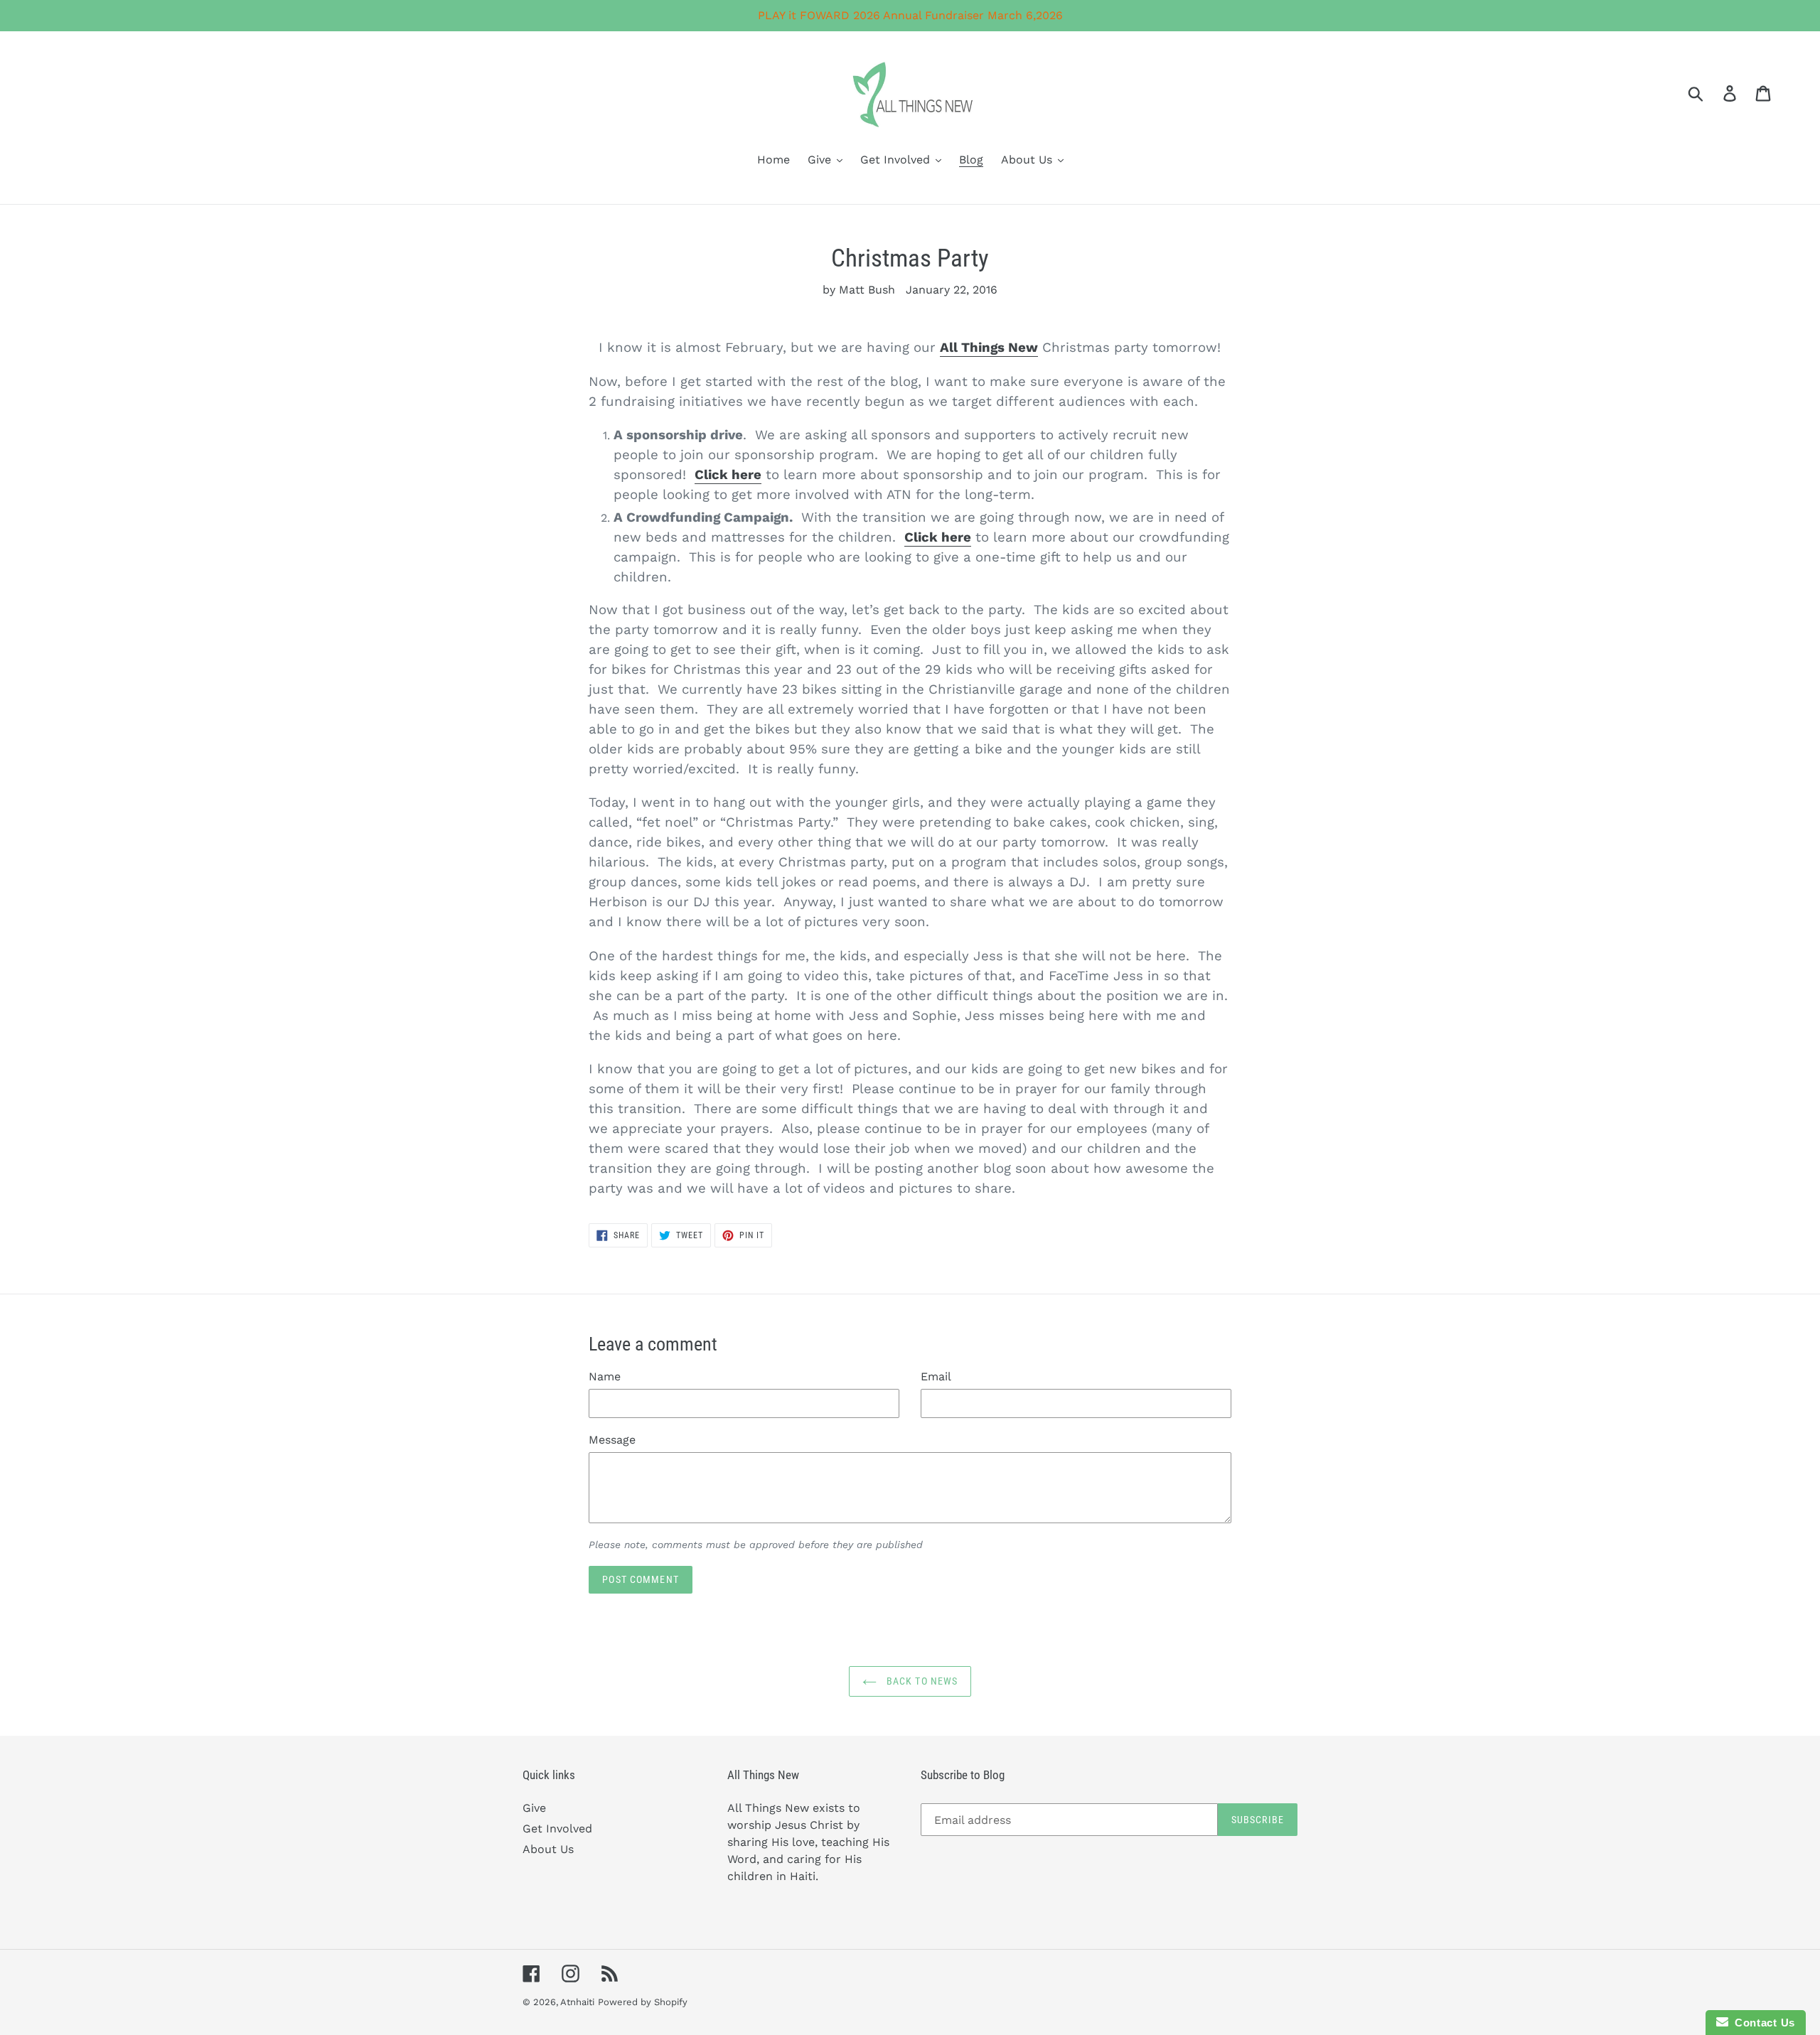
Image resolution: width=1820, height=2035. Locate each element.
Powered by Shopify (643, 2002)
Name (605, 1376)
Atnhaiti (577, 2002)
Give (534, 1808)
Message (612, 1440)
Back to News (921, 1681)
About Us (548, 1849)
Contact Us (1762, 2023)
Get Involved (557, 1829)
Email (936, 1376)
